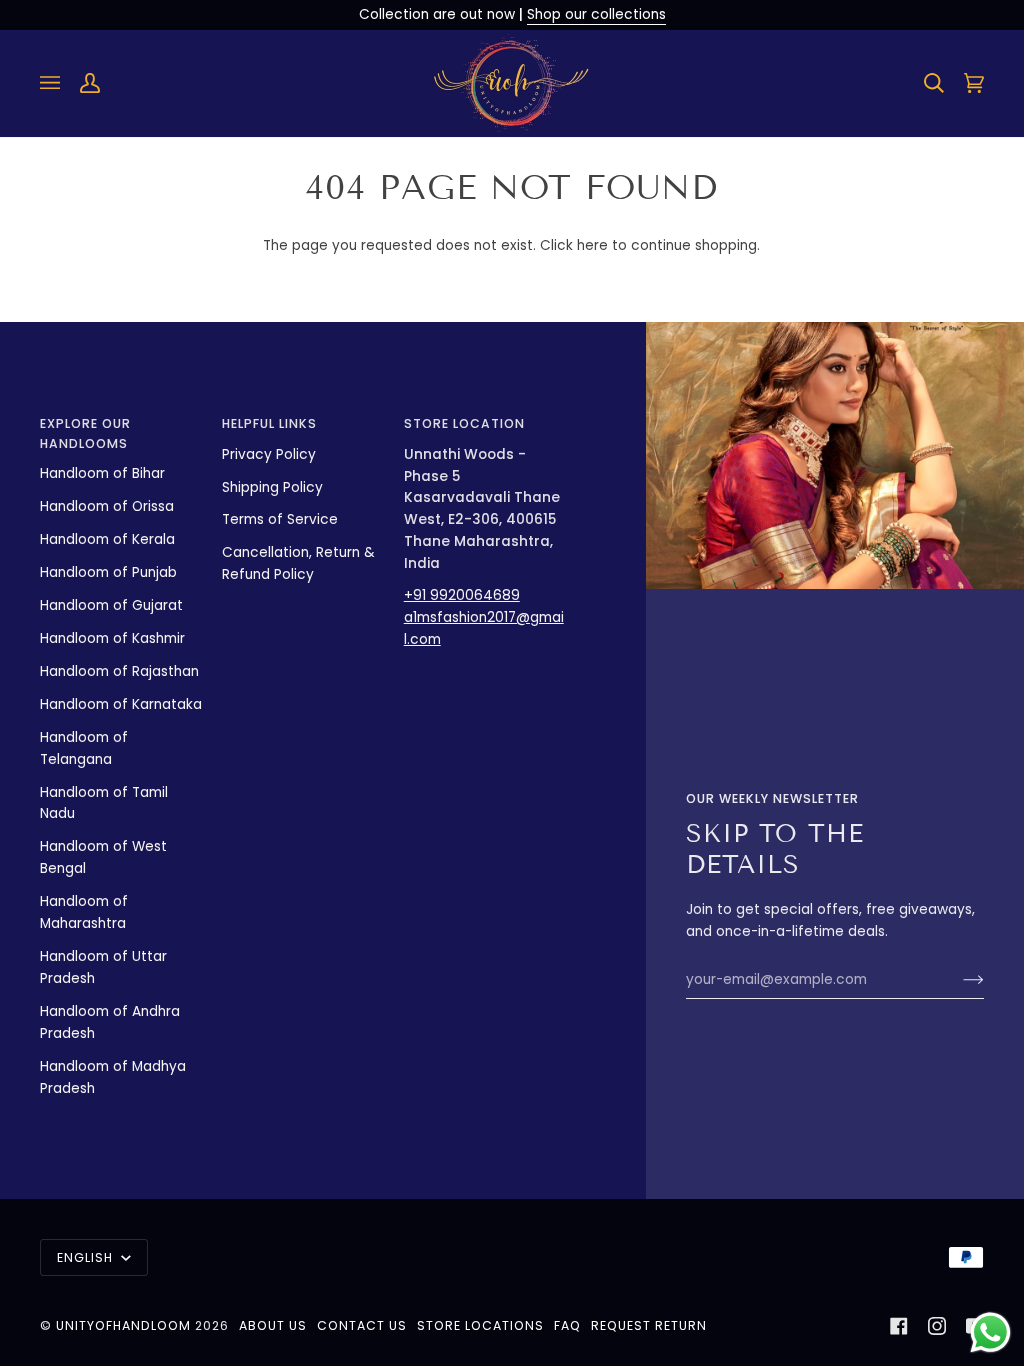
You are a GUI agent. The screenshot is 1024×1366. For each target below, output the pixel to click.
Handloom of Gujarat (111, 605)
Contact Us (362, 1325)
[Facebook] (899, 1326)
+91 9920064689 (462, 595)
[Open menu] (60, 83)
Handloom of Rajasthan (119, 671)
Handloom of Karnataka (121, 704)
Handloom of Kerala (107, 539)
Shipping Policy (272, 487)
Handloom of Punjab (108, 572)
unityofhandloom (123, 1325)
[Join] (957, 980)
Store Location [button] (464, 423)
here (592, 245)
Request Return (649, 1325)
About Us (273, 1325)
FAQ (567, 1325)
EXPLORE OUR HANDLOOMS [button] (85, 433)
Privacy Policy (269, 454)
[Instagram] (937, 1326)
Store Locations (480, 1325)
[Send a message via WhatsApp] (990, 1332)
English (87, 1257)
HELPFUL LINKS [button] (269, 423)
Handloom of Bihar (102, 473)
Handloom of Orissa (107, 506)
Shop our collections (596, 14)
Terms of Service (280, 519)
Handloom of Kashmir (112, 638)
